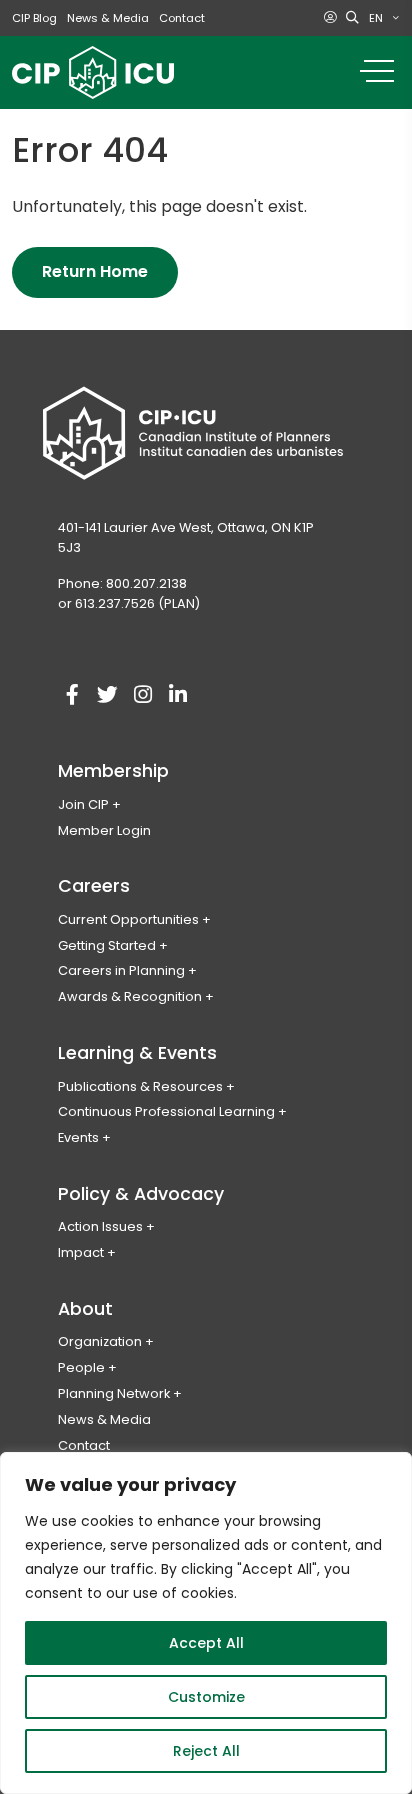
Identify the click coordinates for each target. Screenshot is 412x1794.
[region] (206, 1623)
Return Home (95, 271)
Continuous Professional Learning (166, 1111)
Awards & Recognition (130, 996)
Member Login (104, 830)
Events (78, 1137)
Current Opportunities (128, 919)
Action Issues (100, 1226)
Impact (81, 1252)
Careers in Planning (121, 970)
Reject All (206, 1751)
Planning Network (114, 1393)
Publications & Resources (140, 1086)
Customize (206, 1697)
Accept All (206, 1643)
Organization (100, 1341)
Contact (182, 18)
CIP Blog (34, 18)
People (81, 1367)
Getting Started (107, 945)
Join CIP (83, 804)
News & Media (108, 18)
